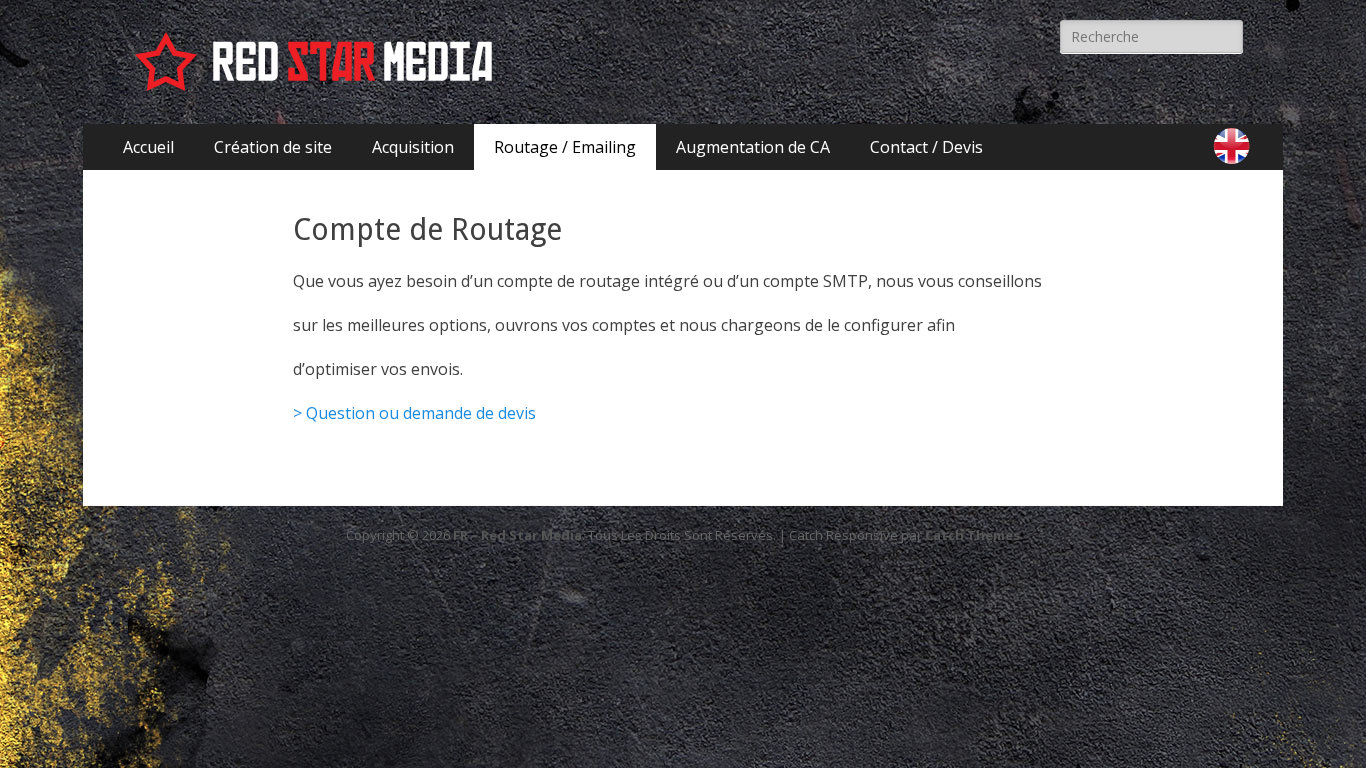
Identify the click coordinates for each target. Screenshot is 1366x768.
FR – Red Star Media (517, 535)
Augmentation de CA (753, 147)
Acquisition (413, 147)
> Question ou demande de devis (414, 413)
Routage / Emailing (565, 147)
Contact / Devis (926, 147)
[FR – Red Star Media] (317, 62)
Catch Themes (972, 535)
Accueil (148, 147)
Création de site (273, 147)
